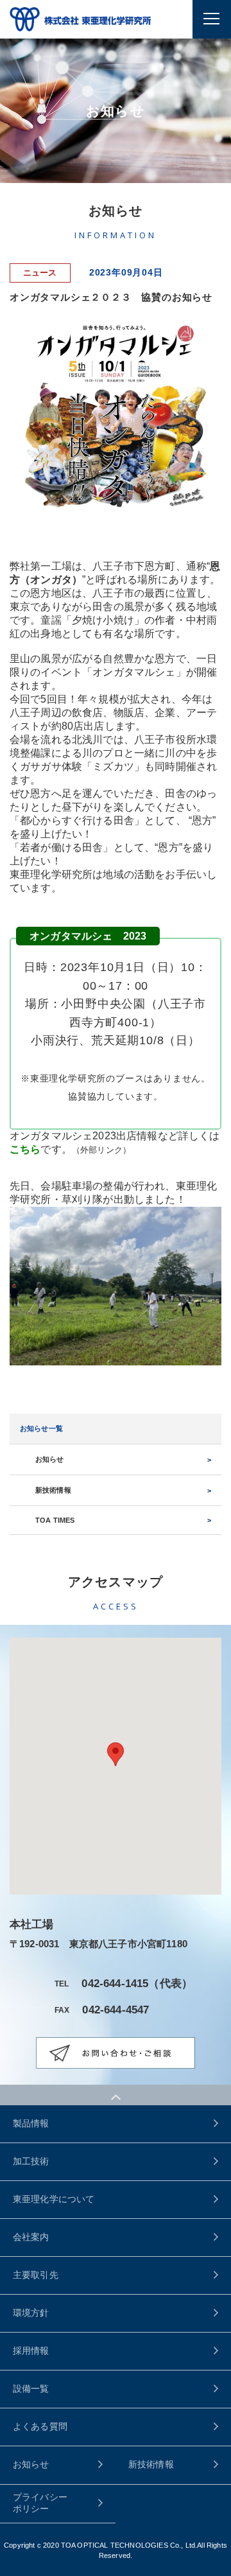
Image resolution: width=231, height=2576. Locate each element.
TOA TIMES (55, 1520)
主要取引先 (36, 2275)
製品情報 (31, 2123)
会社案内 (31, 2237)
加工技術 (31, 2161)
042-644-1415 (115, 1984)
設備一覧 (31, 2388)
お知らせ (50, 1459)
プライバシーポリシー (40, 2503)
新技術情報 (53, 1490)
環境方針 (31, 2313)
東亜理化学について (54, 2199)
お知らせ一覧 (41, 1428)
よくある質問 (40, 2426)
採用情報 (31, 2351)
